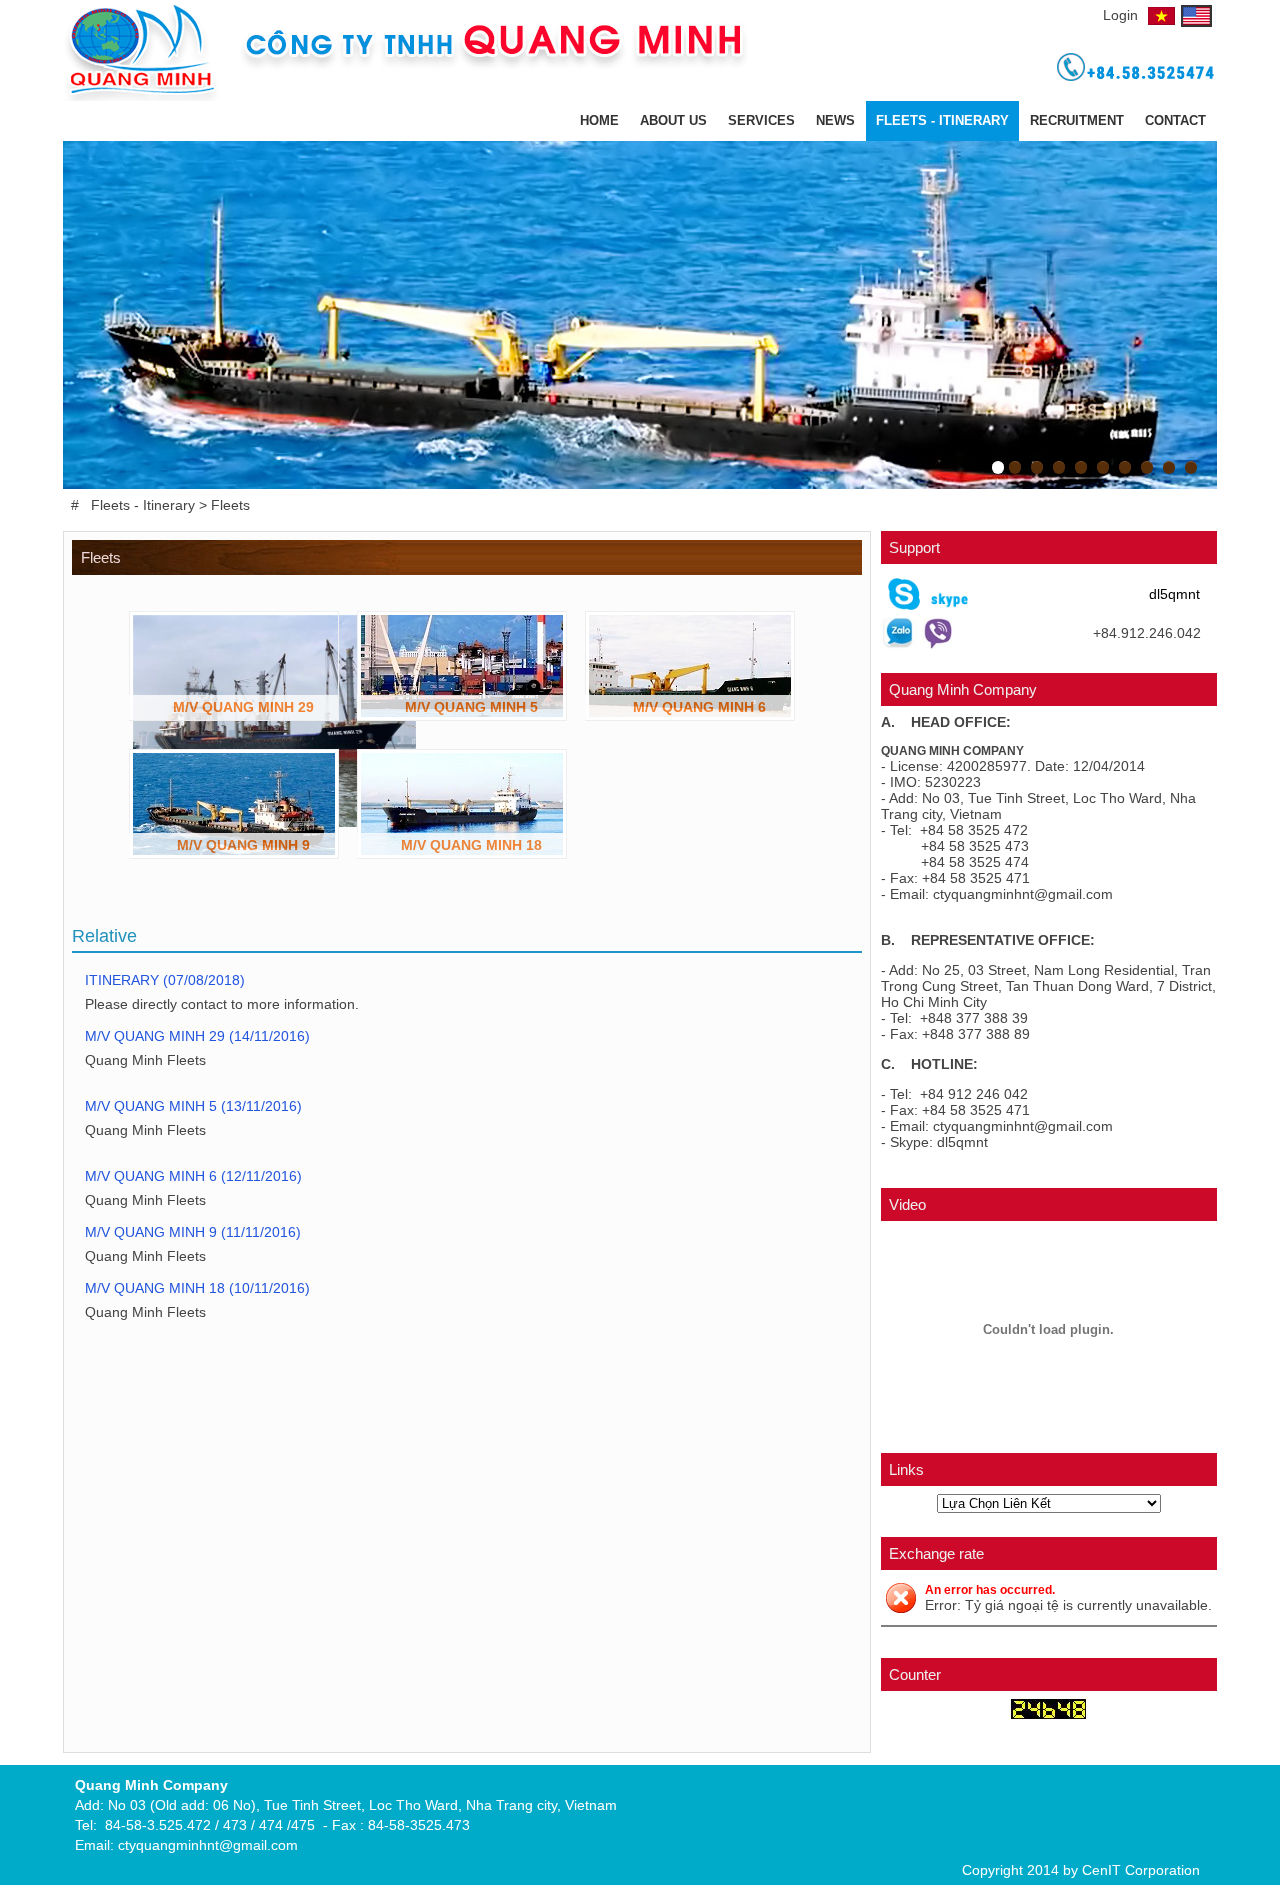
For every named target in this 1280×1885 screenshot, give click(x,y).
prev (85, 315)
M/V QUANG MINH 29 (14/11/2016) (199, 1036)
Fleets (230, 505)
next (1196, 315)
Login (1120, 15)
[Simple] (638, 96)
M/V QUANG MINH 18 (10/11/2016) (199, 1288)
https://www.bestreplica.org (218, 1875)
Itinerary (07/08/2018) (167, 980)
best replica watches (64, 1875)
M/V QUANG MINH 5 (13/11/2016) (195, 1106)
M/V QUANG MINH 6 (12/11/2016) (195, 1176)
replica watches (356, 1875)
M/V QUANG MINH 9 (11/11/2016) (195, 1232)
